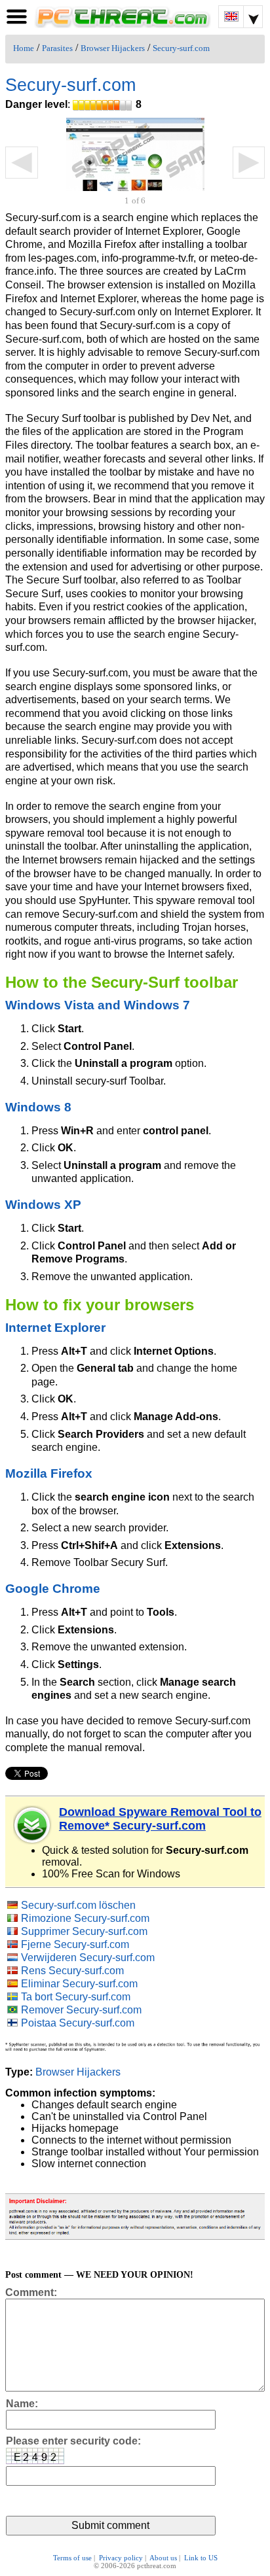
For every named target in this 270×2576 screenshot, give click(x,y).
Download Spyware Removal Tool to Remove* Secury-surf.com (160, 1819)
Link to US (201, 2558)
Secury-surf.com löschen (78, 1905)
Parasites (57, 48)
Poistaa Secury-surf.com (78, 2023)
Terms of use (72, 2558)
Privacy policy (121, 2558)
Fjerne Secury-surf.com (75, 1944)
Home (24, 48)
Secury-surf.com (181, 48)
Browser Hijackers (113, 48)
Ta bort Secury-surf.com (76, 1997)
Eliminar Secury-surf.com (79, 1984)
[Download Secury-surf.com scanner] (33, 1825)
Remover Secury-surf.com (81, 2010)
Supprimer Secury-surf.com (84, 1931)
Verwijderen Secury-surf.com (88, 1958)
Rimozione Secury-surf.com (85, 1918)
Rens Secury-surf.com (72, 1971)
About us (163, 2558)
